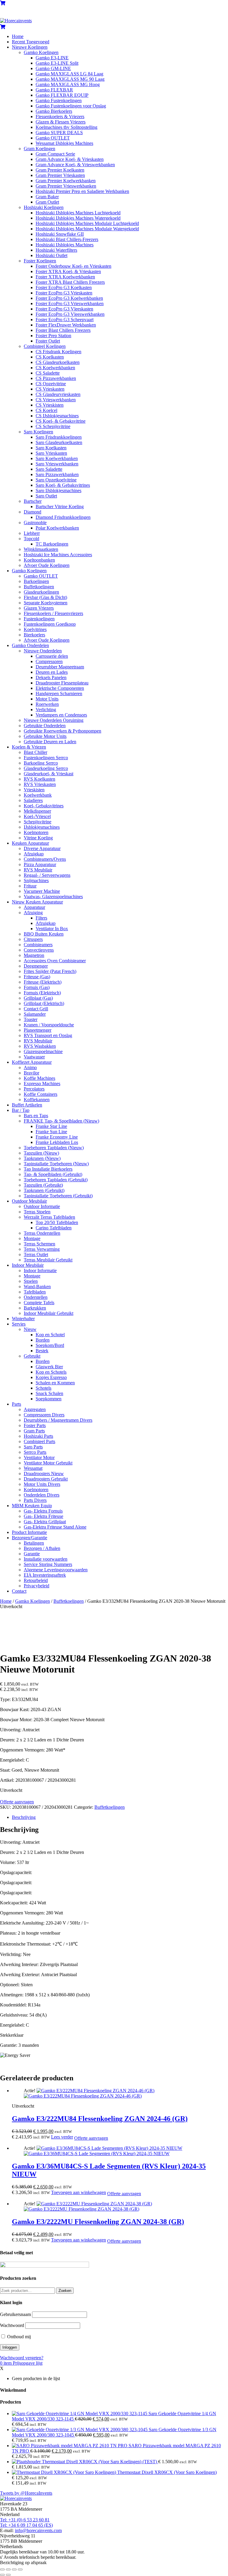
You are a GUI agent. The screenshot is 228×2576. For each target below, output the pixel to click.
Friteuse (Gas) (37, 977)
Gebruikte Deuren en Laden (50, 742)
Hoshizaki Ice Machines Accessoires (58, 555)
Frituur (30, 886)
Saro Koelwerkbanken (57, 458)
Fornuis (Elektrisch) (42, 993)
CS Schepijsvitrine (53, 426)
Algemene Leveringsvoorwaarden (56, 1570)
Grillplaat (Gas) (38, 998)
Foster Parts (35, 1425)
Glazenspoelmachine (43, 1051)
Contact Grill (36, 1009)
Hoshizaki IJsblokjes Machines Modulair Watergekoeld (87, 229)
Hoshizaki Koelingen (44, 207)
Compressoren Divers (44, 1415)
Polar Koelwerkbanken (57, 528)
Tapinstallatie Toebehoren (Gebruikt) (58, 1196)
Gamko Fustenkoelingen (59, 100)
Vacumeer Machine (42, 891)
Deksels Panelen (51, 677)
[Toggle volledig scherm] (8, 2569)
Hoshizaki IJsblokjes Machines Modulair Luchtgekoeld (87, 223)
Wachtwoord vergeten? (22, 2358)
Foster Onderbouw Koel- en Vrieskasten (73, 266)
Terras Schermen (39, 1244)
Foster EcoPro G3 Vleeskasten (64, 309)
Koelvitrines (35, 629)
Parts (16, 1404)
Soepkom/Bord (50, 1345)
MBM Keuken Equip (32, 1506)
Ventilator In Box (52, 929)
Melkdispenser (37, 811)
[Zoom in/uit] (2, 2569)
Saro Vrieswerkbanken (57, 464)
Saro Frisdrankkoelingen (59, 437)
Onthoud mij (18, 2337)
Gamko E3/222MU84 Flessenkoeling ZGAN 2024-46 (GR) (100, 2119)
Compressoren (49, 661)
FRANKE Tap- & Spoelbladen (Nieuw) (61, 1121)
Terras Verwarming (42, 1249)
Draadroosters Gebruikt (46, 1479)
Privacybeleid (37, 1586)
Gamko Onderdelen (30, 645)
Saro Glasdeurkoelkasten (59, 442)
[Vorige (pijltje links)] (2, 2575)
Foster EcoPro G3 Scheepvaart (65, 320)
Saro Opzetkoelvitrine (56, 480)
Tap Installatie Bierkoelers (48, 1169)
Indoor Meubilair (28, 1265)
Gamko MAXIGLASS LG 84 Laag (69, 74)
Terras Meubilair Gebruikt (48, 1260)
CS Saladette (48, 373)
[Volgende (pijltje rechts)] (8, 2575)
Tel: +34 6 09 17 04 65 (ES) (26, 2525)
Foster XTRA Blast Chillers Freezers (70, 282)
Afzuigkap (34, 854)
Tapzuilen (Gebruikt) (43, 1185)
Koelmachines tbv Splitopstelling (66, 127)
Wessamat (33, 1468)
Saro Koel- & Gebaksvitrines (63, 485)
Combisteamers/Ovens (45, 859)
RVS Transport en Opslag (48, 1035)
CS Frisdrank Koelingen (58, 352)
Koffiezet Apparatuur (32, 1062)
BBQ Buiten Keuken (44, 934)
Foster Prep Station (53, 336)
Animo (30, 1067)
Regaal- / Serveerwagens (47, 875)
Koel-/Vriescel (37, 816)
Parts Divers (35, 1500)
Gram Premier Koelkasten (60, 170)
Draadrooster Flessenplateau (62, 683)
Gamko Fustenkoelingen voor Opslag (71, 106)
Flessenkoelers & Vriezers (60, 116)
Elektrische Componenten (60, 688)
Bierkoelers (34, 635)
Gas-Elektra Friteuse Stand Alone (55, 1527)
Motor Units (47, 699)
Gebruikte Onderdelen (45, 726)
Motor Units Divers (42, 1484)
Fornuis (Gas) (37, 987)
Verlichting (46, 710)
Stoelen (31, 1281)
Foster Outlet (48, 341)
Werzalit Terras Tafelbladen (49, 1217)
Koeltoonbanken (39, 560)
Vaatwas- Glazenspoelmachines (53, 897)
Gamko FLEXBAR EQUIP (62, 95)
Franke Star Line (51, 1126)
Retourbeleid (36, 1580)
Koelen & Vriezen (29, 747)
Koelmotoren (36, 832)
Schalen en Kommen (55, 1383)
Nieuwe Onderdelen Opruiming (54, 720)
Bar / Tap (21, 1110)
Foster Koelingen (40, 261)
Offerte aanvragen (17, 1802)
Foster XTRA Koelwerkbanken (65, 277)
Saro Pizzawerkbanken (57, 474)
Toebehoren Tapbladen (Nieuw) (54, 1148)
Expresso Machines (42, 1083)
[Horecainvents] (16, 21)
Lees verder (62, 2137)
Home (18, 36)
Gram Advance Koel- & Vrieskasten (70, 159)
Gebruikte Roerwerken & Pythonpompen (62, 731)
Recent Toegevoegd (31, 42)
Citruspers (33, 939)
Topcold (31, 539)
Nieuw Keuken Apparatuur (37, 902)
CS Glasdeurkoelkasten (58, 362)
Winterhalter (23, 1319)
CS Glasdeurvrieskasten (58, 394)
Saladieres (33, 800)
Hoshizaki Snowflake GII (60, 234)
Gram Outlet (47, 202)
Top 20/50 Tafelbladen (57, 1222)
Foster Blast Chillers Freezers (63, 330)
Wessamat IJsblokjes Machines (64, 143)
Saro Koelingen (38, 432)
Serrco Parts (35, 1452)
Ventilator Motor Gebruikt (48, 1463)
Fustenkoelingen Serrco (46, 758)
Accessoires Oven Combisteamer (55, 961)
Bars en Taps (36, 1116)
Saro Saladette (49, 469)
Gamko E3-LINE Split (57, 63)
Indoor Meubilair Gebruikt (49, 1313)
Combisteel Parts (39, 1441)
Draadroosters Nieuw (44, 1474)
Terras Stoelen (37, 1212)
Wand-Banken (37, 1287)
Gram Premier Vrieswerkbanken (66, 186)
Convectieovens (39, 950)
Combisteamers (38, 945)
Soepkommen (49, 1399)
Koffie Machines (39, 1078)
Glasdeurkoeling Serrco (46, 768)
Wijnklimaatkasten (41, 549)
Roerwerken (47, 704)
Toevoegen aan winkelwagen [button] (79, 2192)
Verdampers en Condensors (61, 715)
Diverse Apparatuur (42, 848)
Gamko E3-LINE (52, 58)
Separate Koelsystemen (46, 603)
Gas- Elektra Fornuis (43, 1511)
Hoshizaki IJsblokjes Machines (65, 245)
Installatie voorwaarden (46, 1559)
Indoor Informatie (40, 1270)
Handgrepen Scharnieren (59, 693)
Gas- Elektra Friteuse (43, 1516)
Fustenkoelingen (39, 619)
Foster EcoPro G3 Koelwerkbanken (69, 298)
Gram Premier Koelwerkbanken (66, 181)
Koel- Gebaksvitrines (44, 806)
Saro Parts (33, 1447)
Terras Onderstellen (42, 1233)
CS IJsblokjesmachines (57, 416)
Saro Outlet (46, 496)
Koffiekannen (37, 1100)
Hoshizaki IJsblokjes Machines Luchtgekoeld (78, 213)
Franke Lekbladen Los (57, 1142)
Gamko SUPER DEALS (59, 133)
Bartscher (33, 501)
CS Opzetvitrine (51, 384)
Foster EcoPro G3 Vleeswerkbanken (70, 314)
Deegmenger (36, 966)
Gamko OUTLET (53, 138)
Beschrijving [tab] (24, 1817)
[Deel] (14, 2569)
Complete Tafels (39, 1303)
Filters (41, 918)
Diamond (33, 512)
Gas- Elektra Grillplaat (45, 1522)
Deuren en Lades (52, 672)
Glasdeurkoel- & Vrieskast (49, 774)
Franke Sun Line (51, 1132)
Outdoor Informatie (42, 1206)
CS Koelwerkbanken (55, 368)
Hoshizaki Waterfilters (56, 250)
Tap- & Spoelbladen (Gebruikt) (53, 1174)
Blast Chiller (35, 752)
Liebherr (32, 533)
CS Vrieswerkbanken (56, 400)
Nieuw (30, 1329)
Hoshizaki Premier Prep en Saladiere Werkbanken (82, 191)
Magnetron (34, 955)
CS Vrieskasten (50, 389)
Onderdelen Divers (42, 1495)
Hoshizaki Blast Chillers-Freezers (67, 239)
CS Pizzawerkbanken (56, 378)
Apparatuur (34, 907)
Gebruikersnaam (15, 2314)
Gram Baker (47, 197)
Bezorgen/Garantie (30, 1538)
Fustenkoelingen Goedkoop (50, 624)
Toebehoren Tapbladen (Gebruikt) (56, 1180)
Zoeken (65, 2291)
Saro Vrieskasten (51, 453)
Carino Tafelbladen (54, 1228)
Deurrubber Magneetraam (60, 667)
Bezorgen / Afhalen (42, 1548)
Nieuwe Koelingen (30, 47)
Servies (19, 1324)
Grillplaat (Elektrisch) (44, 1003)
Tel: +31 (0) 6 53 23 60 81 (25, 2520)
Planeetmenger (38, 1030)
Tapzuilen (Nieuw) (41, 1153)
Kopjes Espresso (51, 1377)
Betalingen (34, 1543)
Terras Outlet (36, 1254)
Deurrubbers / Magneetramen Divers (58, 1420)
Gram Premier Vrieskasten (60, 175)
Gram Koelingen (39, 149)
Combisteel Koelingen (45, 346)
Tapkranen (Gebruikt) (44, 1190)
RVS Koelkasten (39, 779)
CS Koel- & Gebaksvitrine (61, 421)
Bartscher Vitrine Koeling (60, 507)
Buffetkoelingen (39, 587)
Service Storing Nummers (48, 1564)
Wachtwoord (12, 2325)
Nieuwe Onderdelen (43, 651)
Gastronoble (35, 523)
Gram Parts (34, 1431)
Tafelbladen (35, 1292)
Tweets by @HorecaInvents (26, 2493)
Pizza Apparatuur (40, 864)
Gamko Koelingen (41, 52)
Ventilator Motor (39, 1457)
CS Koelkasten (50, 357)
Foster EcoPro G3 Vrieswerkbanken (70, 303)
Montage (32, 1238)
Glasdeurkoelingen (41, 592)
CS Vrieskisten (50, 405)
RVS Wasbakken (40, 1046)
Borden (43, 1340)
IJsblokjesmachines (42, 827)
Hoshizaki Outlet (52, 255)
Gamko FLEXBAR (54, 90)
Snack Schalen (49, 1393)
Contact (19, 1591)
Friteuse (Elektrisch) (43, 982)
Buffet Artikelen (27, 1105)
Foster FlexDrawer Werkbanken (66, 325)
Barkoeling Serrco (41, 763)
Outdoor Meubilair (29, 1201)
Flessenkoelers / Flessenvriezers (53, 613)
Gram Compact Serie (55, 154)
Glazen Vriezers (39, 608)
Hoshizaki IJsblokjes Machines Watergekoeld (78, 218)
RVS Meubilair (38, 870)
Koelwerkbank (38, 795)
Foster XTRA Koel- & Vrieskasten (68, 271)
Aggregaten (35, 1409)
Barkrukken (35, 1308)
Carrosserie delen (52, 656)
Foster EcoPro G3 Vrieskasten (64, 293)
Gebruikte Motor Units (45, 736)
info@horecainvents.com (38, 2530)
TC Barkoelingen (52, 544)
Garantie (32, 1554)
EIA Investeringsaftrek (45, 1575)
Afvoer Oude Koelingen (47, 565)
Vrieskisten (34, 790)
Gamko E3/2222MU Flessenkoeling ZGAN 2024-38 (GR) (98, 2222)
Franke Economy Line (57, 1137)
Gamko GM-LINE (53, 68)
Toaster (31, 1019)
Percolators (34, 1089)
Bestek (42, 1351)
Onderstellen (36, 1297)
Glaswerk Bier (49, 1367)
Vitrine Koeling (38, 838)
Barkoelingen (36, 581)
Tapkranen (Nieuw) (42, 1158)
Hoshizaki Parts (38, 1436)
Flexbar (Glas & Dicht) (45, 597)
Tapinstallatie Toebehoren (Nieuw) (56, 1164)
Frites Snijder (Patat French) (50, 971)
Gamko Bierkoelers (54, 111)
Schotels (43, 1388)
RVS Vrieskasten (40, 784)
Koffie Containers (41, 1094)
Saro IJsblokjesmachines (58, 490)
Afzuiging (33, 913)
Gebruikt (32, 1356)
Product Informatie (29, 1532)
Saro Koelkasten (51, 448)
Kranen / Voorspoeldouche (49, 1025)
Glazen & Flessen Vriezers (61, 122)
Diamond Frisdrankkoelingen (63, 517)
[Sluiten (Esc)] (20, 2569)
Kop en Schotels (51, 1372)
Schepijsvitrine (38, 822)
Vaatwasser (34, 1057)
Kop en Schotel (50, 1335)
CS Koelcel (46, 410)
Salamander (35, 1014)
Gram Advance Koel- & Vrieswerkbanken (75, 165)
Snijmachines (36, 880)
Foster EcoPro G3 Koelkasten (64, 287)
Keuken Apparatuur (30, 843)
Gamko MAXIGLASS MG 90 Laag (70, 79)
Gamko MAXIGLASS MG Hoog (68, 84)
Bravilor (31, 1073)
